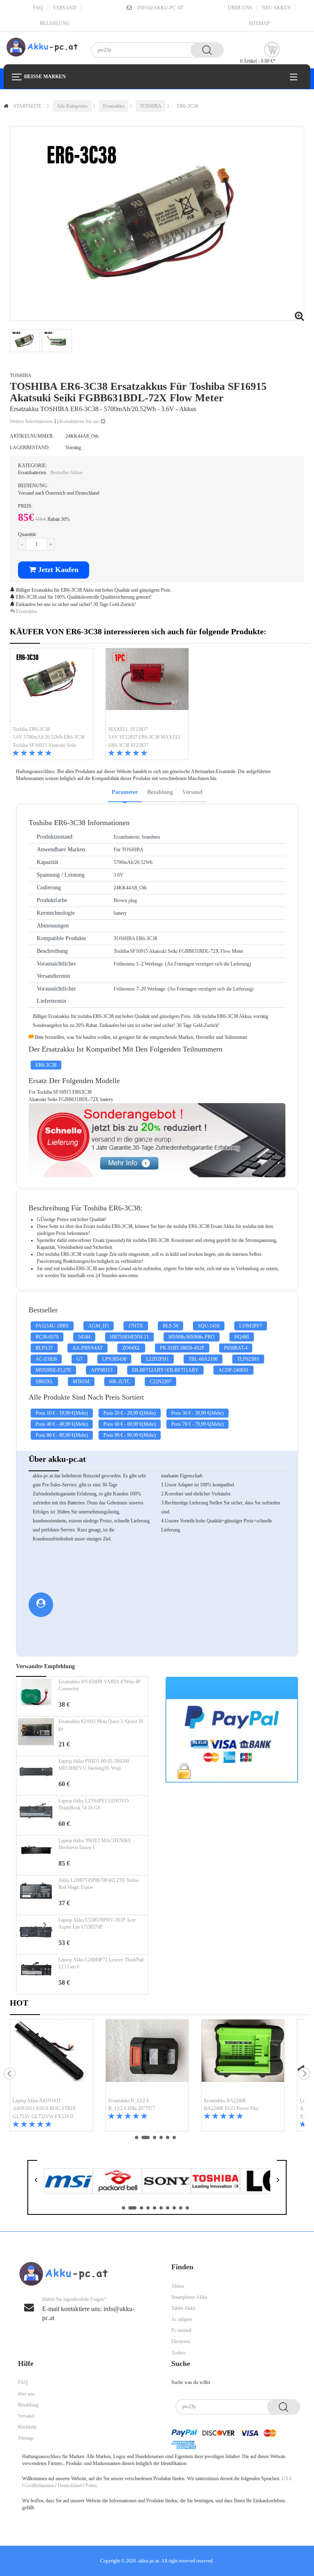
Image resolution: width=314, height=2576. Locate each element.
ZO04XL (131, 1348)
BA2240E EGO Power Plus (231, 2108)
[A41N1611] (52, 2058)
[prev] (10, 2074)
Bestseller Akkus (67, 473)
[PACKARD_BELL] (117, 2180)
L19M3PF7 (251, 1326)
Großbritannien (39, 2486)
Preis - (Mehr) (62, 1413)
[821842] (36, 1736)
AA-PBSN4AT (87, 1348)
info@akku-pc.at (160, 8)
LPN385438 (114, 1359)
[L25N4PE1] (36, 1816)
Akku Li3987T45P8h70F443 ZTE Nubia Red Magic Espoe (98, 1884)
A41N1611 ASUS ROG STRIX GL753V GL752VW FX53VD (44, 2112)
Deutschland (70, 2486)
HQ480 (242, 1337)
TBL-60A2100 (203, 1359)
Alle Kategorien (72, 106)
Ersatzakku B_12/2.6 (129, 2101)
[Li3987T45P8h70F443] (36, 1895)
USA (287, 2479)
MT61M (81, 1382)
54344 (84, 1337)
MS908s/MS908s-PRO (192, 1337)
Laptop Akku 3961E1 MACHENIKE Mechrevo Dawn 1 (95, 1844)
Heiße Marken (45, 77)
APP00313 (102, 1370)
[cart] (272, 50)
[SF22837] (147, 687)
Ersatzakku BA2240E (225, 2101)
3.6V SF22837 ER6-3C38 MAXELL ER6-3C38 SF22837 (145, 741)
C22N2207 (160, 1382)
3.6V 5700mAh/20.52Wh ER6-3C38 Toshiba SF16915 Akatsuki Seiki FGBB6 (49, 742)
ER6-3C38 (187, 106)
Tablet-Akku (183, 2308)
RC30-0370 (47, 1337)
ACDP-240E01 (233, 1370)
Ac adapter (182, 2319)
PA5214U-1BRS (52, 1326)
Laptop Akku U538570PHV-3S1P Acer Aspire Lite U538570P (97, 1924)
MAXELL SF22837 (128, 729)
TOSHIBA (151, 106)
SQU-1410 (209, 1326)
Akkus (178, 2286)
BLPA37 (44, 1348)
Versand (65, 8)
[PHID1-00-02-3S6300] (36, 1776)
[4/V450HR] (36, 1696)
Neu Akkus (276, 8)
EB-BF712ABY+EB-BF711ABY (165, 1370)
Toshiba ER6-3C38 (31, 729)
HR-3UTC (120, 1382)
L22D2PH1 (157, 1359)
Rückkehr (27, 2427)
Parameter (125, 792)
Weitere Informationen (32, 421)
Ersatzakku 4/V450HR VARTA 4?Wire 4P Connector (100, 1685)
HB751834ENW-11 (129, 1337)
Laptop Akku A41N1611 (37, 2101)
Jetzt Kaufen (57, 570)
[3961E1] (36, 1855)
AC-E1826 (46, 1359)
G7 (80, 1359)
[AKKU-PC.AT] (42, 47)
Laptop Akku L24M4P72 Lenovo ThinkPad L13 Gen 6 (101, 1963)
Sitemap (259, 23)
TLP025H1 (248, 1359)
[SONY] (166, 2180)
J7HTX (136, 1326)
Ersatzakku (114, 106)
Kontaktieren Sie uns (80, 421)
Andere (178, 2353)
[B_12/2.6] (147, 2058)
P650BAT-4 (236, 1348)
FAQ (38, 8)
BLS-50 (170, 1326)
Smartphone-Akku (189, 2297)
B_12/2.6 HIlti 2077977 (132, 2108)
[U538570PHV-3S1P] (36, 1935)
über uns (240, 8)
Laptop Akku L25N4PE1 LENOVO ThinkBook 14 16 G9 (94, 1804)
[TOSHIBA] (215, 2180)
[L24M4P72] (36, 1974)
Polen (91, 2486)
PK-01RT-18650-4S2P (182, 1348)
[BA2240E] (243, 2058)
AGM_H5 (99, 1326)
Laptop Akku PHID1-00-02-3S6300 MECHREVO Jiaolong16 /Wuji (94, 1765)
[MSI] (68, 2180)
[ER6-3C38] (52, 687)
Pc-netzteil (181, 2330)
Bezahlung (55, 23)
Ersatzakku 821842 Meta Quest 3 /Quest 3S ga (101, 1725)
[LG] (265, 2180)
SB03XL (44, 1382)
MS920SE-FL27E (53, 1370)
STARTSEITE (27, 106)
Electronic (181, 2341)
